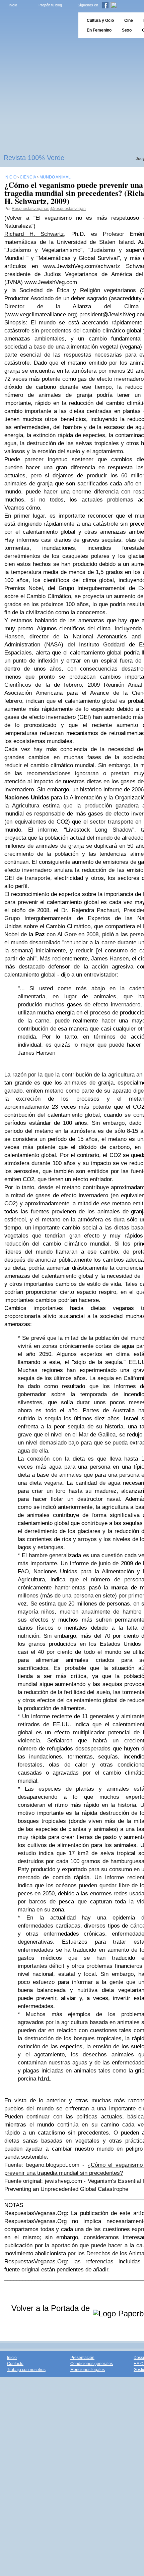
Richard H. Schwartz (34, 234)
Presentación (82, 2358)
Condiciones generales (92, 2364)
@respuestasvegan (68, 209)
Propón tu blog (50, 5)
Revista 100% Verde (34, 158)
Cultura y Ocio (100, 20)
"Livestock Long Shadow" (99, 830)
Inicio (13, 5)
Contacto (15, 2364)
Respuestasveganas (30, 209)
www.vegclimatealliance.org (41, 314)
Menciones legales (88, 2370)
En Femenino (99, 30)
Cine (129, 20)
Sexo (127, 30)
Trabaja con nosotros (26, 2370)
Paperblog (37, 25)
